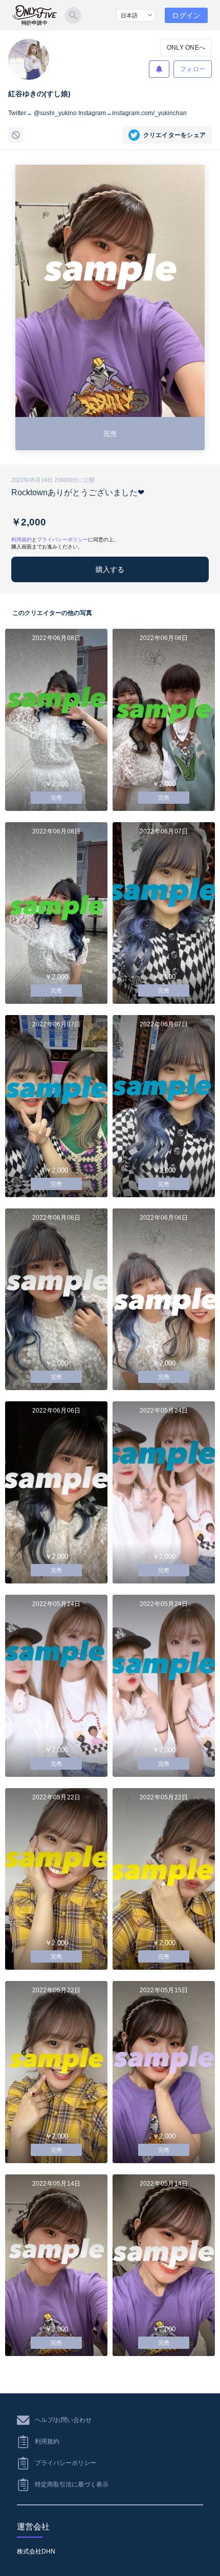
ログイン (186, 15)
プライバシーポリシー (62, 540)
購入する (110, 569)
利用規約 (21, 540)
